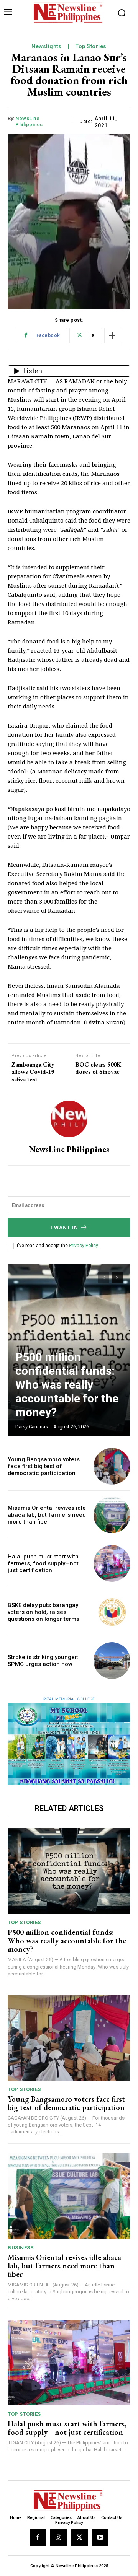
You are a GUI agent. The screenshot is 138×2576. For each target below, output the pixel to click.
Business (21, 2248)
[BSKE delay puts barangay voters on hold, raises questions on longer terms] (112, 1612)
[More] (112, 335)
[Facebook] (38, 2537)
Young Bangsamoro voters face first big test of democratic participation (44, 1466)
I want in (64, 1227)
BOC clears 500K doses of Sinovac (98, 1068)
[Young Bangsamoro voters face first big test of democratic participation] (112, 1466)
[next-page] (117, 1278)
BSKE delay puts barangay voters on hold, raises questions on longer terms (44, 1612)
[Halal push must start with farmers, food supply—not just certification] (112, 1563)
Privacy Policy (83, 1246)
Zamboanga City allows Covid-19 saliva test (33, 1072)
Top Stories (91, 46)
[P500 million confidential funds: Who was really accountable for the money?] (69, 1871)
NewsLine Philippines (29, 121)
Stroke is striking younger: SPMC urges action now (43, 1661)
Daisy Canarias (32, 1427)
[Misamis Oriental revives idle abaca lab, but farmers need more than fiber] (112, 1515)
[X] (79, 2537)
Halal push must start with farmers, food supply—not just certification (43, 1563)
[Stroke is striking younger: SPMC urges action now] (112, 1661)
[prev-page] (103, 1278)
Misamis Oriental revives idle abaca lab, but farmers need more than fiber (47, 1515)
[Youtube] (100, 2537)
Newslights (46, 46)
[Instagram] (59, 2537)
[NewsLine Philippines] (69, 1119)
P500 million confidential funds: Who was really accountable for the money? (67, 1385)
